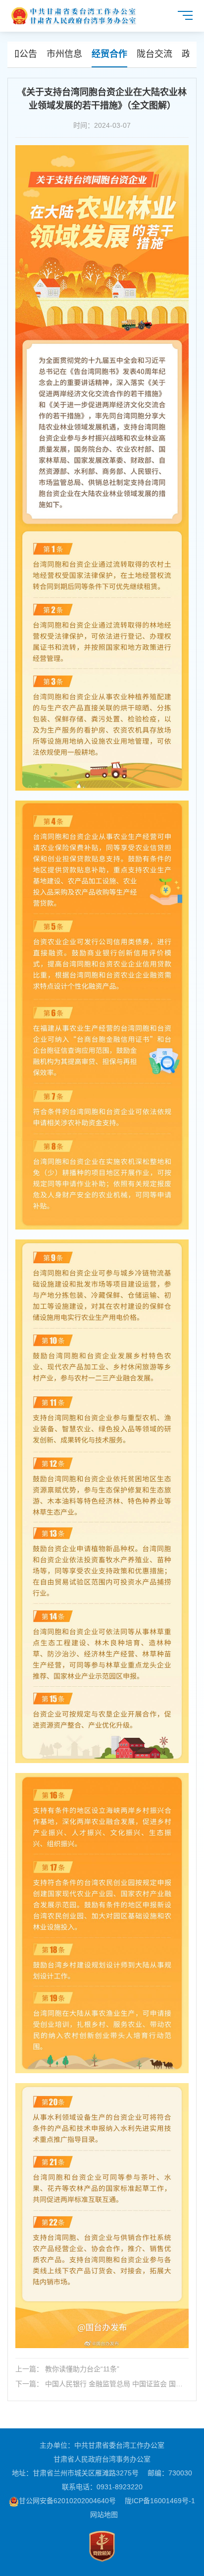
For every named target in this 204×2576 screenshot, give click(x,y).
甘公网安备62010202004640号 (67, 2501)
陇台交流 (154, 54)
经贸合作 (109, 54)
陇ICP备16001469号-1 (160, 2501)
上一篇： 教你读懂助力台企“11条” (67, 2369)
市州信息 (64, 54)
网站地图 (104, 2515)
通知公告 (19, 54)
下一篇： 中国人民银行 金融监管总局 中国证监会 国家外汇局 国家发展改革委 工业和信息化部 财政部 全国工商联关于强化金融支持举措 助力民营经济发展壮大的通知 (100, 2384)
